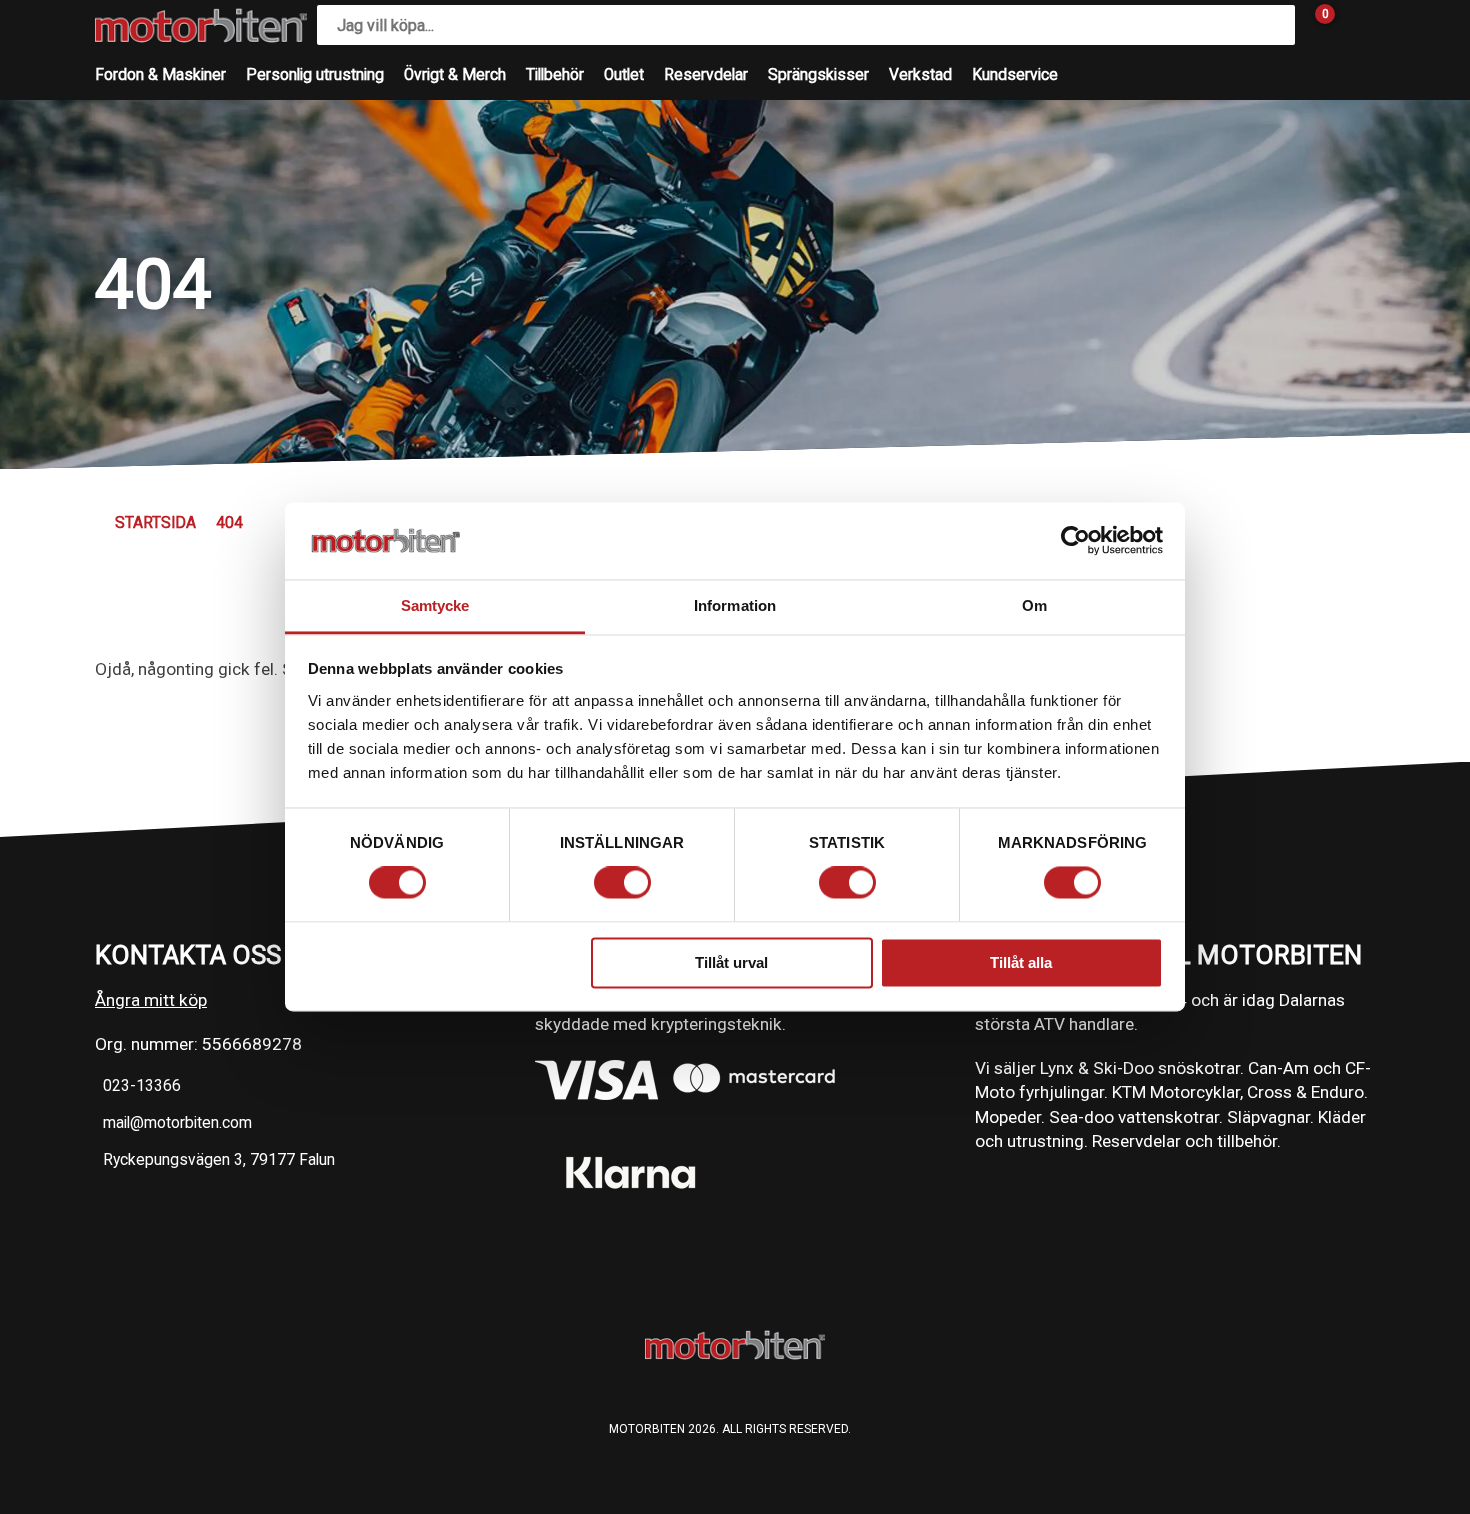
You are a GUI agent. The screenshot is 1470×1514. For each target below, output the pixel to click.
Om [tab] (1034, 605)
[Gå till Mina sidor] (1355, 25)
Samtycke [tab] (435, 605)
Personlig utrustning (315, 75)
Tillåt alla (1021, 962)
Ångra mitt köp (151, 1000)
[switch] (622, 883)
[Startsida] (201, 25)
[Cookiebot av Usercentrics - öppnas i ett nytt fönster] (1075, 541)
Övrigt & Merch (455, 75)
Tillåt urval (731, 962)
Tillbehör (555, 75)
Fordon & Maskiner (160, 75)
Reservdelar (706, 75)
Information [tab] (735, 605)
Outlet (624, 75)
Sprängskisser (818, 75)
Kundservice (1015, 75)
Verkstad (920, 75)
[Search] (1275, 25)
